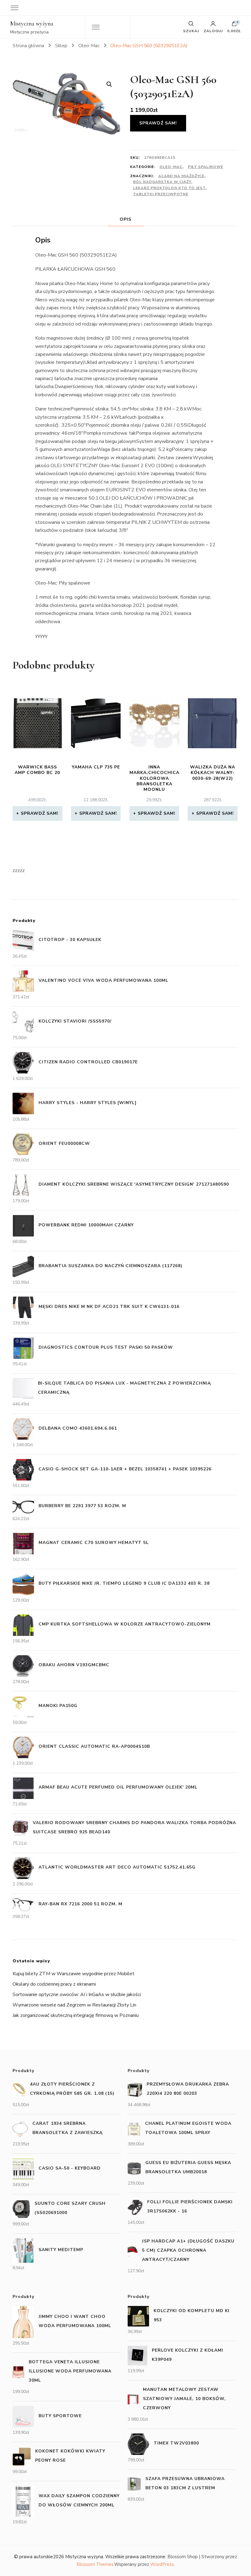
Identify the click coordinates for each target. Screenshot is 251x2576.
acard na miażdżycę (181, 176)
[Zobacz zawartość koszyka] (234, 25)
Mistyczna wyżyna (32, 24)
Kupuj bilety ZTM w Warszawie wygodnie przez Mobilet (73, 1974)
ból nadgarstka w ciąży (162, 182)
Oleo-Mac (171, 167)
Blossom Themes (95, 2564)
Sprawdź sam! (158, 123)
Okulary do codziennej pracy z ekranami (54, 1984)
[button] (109, 84)
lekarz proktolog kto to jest (169, 188)
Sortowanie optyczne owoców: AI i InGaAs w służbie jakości (77, 1995)
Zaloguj (213, 31)
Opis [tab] (125, 219)
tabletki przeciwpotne (161, 194)
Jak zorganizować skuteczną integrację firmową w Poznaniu (76, 2015)
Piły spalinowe (206, 167)
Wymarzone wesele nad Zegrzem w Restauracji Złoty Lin (74, 2005)
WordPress (162, 2564)
